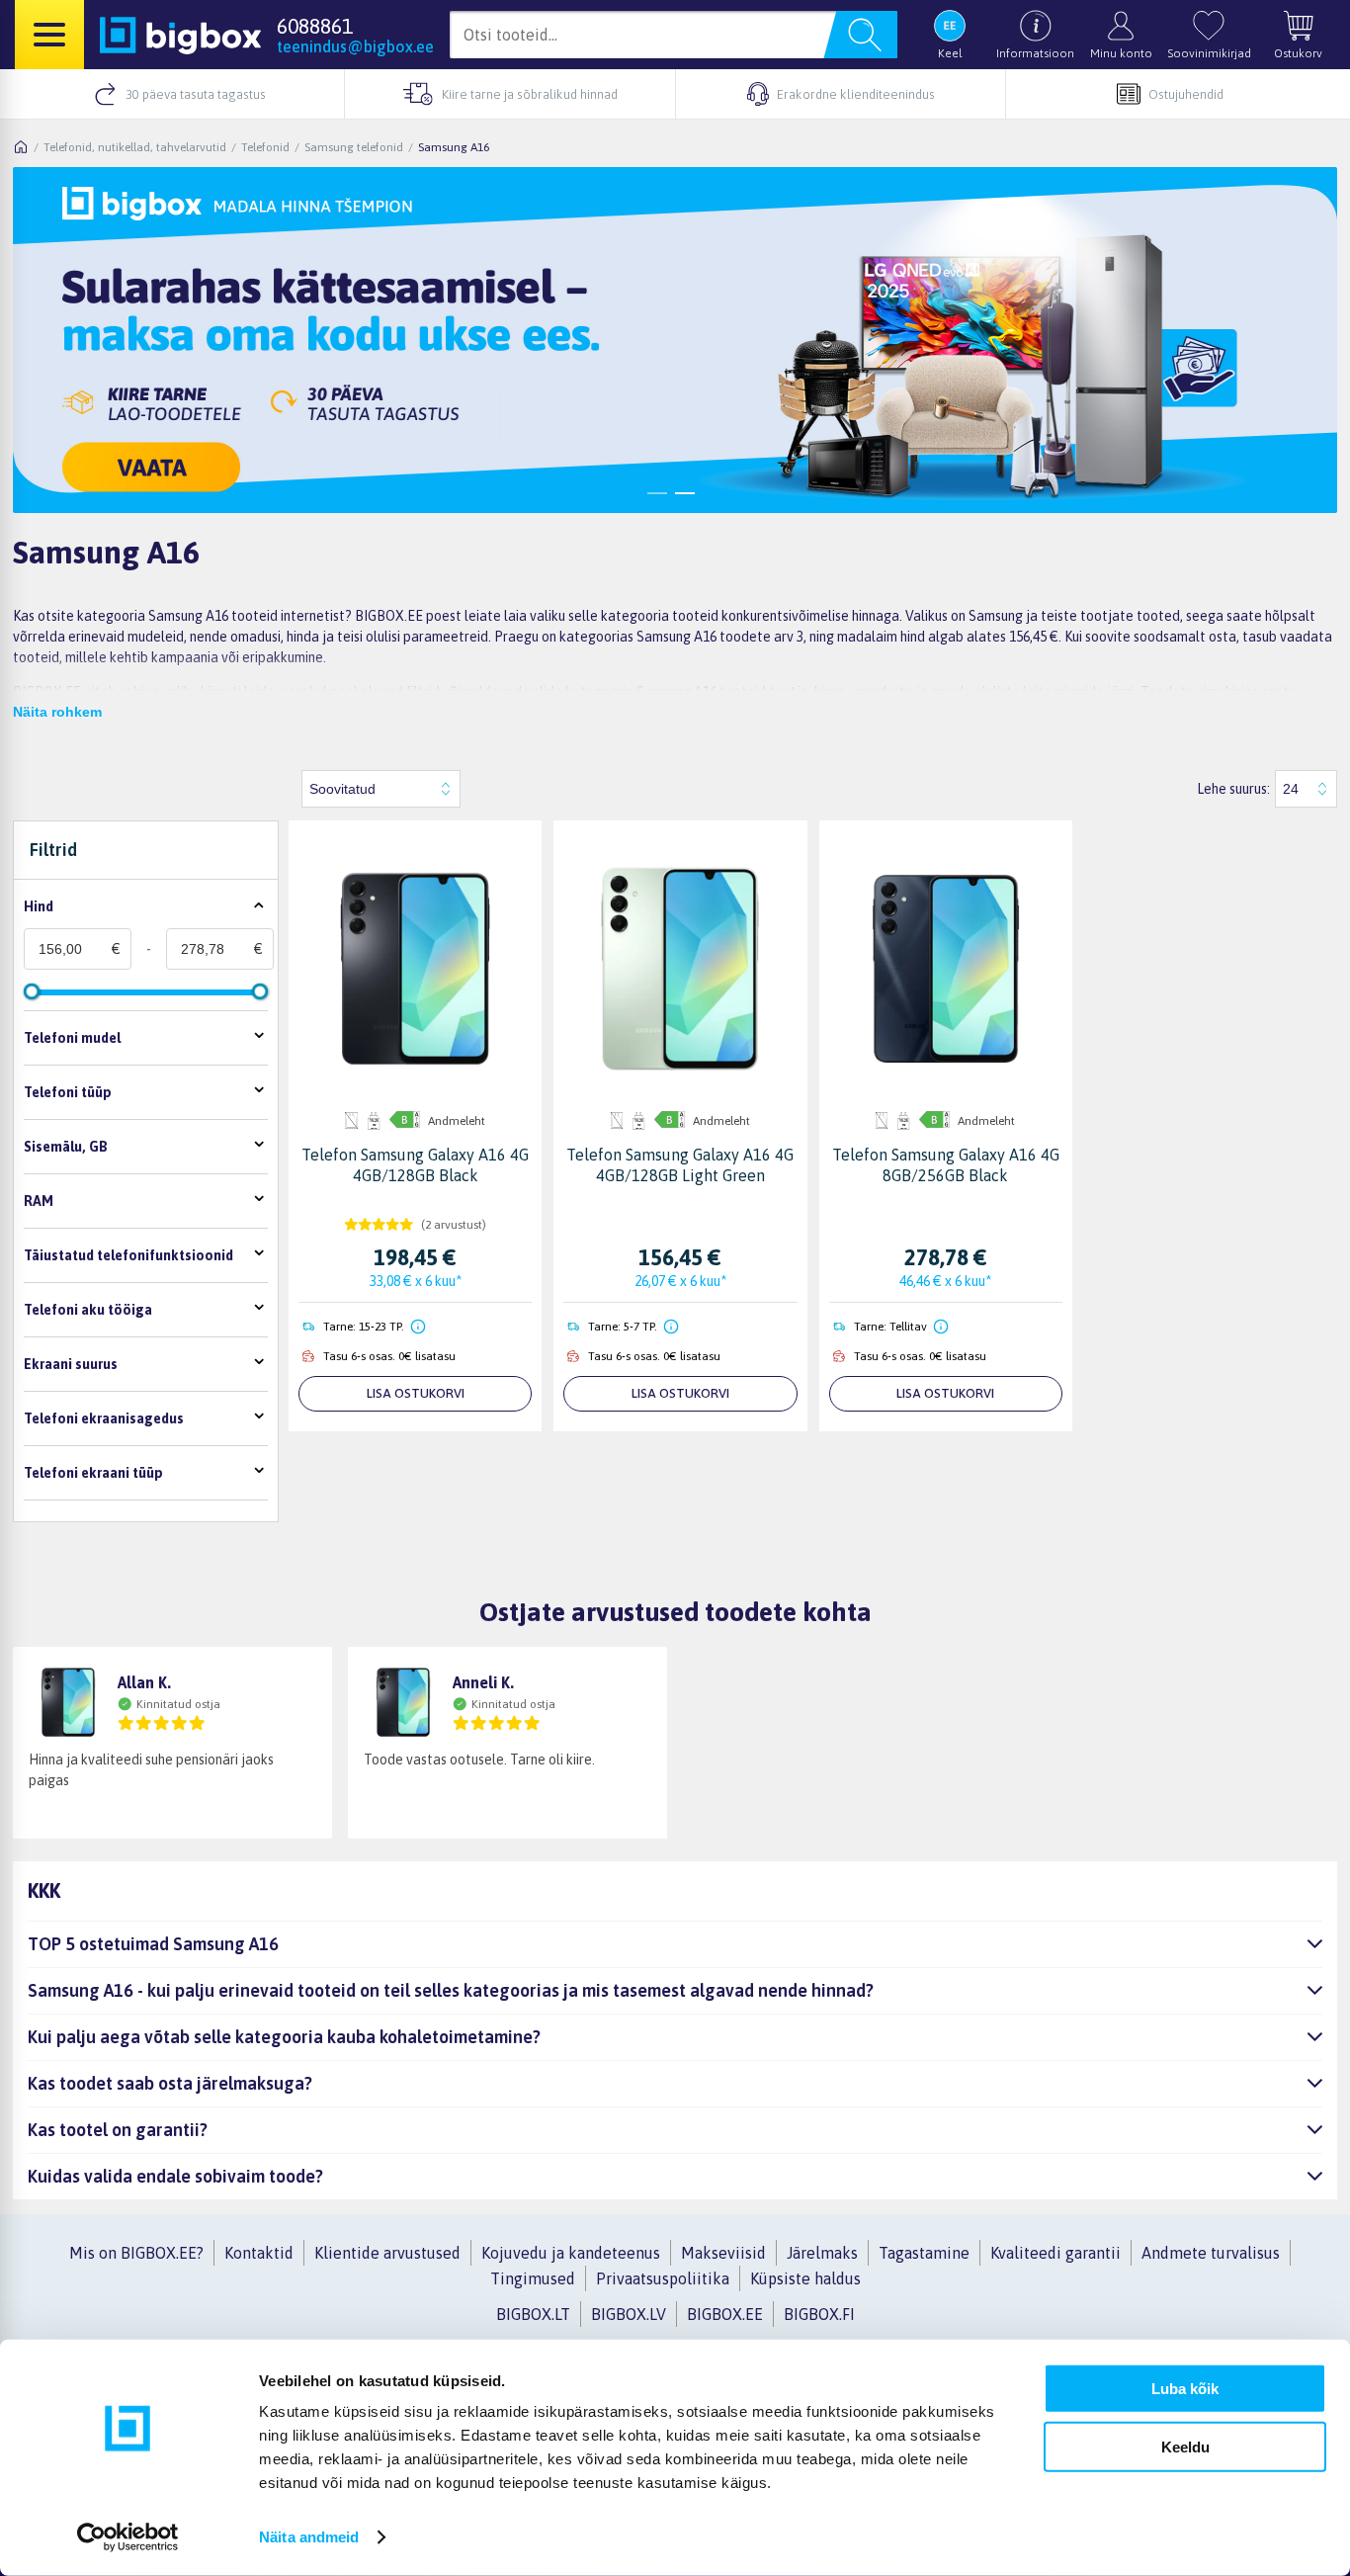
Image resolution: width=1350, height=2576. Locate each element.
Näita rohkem (57, 712)
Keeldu (1185, 2446)
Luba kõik (1185, 2389)
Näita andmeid (309, 2537)
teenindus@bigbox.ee (355, 46)
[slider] (32, 991)
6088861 (315, 26)
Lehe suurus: (1233, 789)
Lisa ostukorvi (416, 1393)
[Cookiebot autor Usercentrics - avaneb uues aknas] (128, 2537)
